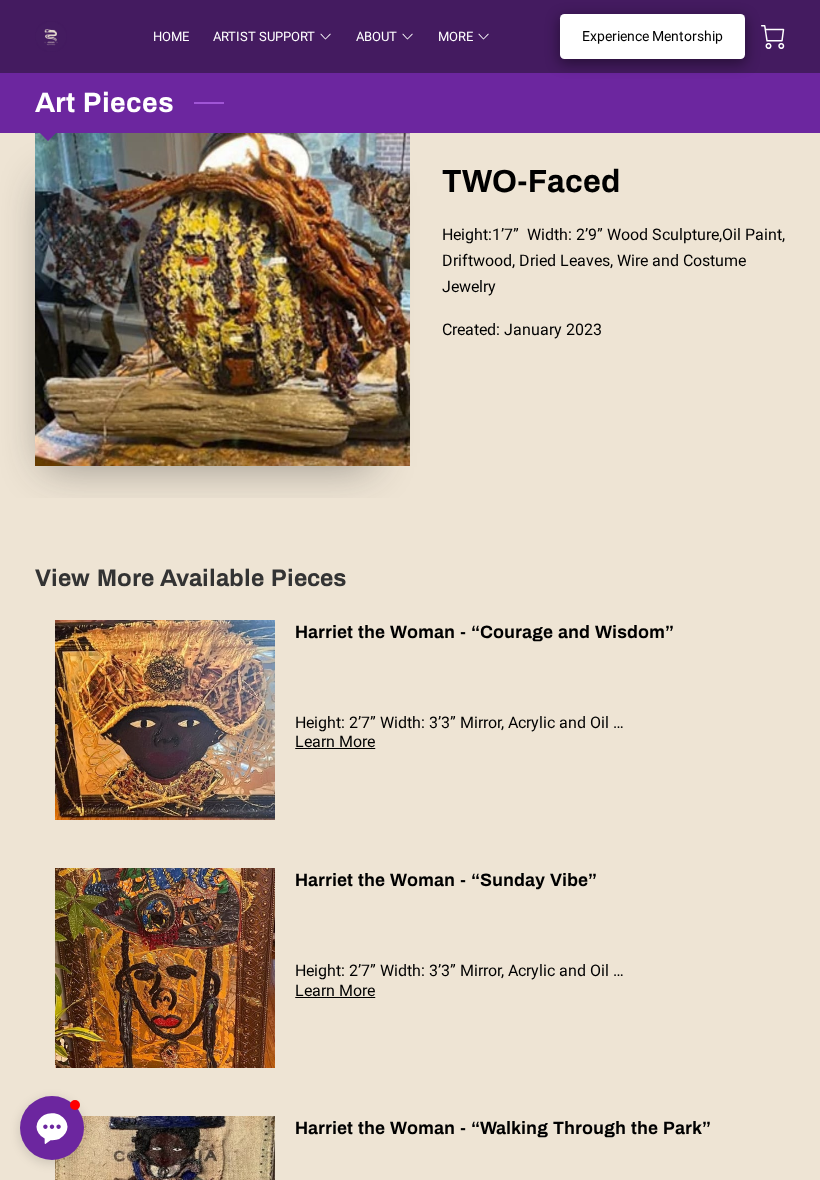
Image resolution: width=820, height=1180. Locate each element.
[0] (773, 37)
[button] (52, 1128)
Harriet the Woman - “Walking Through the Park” (503, 1128)
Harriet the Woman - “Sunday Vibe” (446, 880)
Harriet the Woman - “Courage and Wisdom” (484, 632)
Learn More (335, 741)
